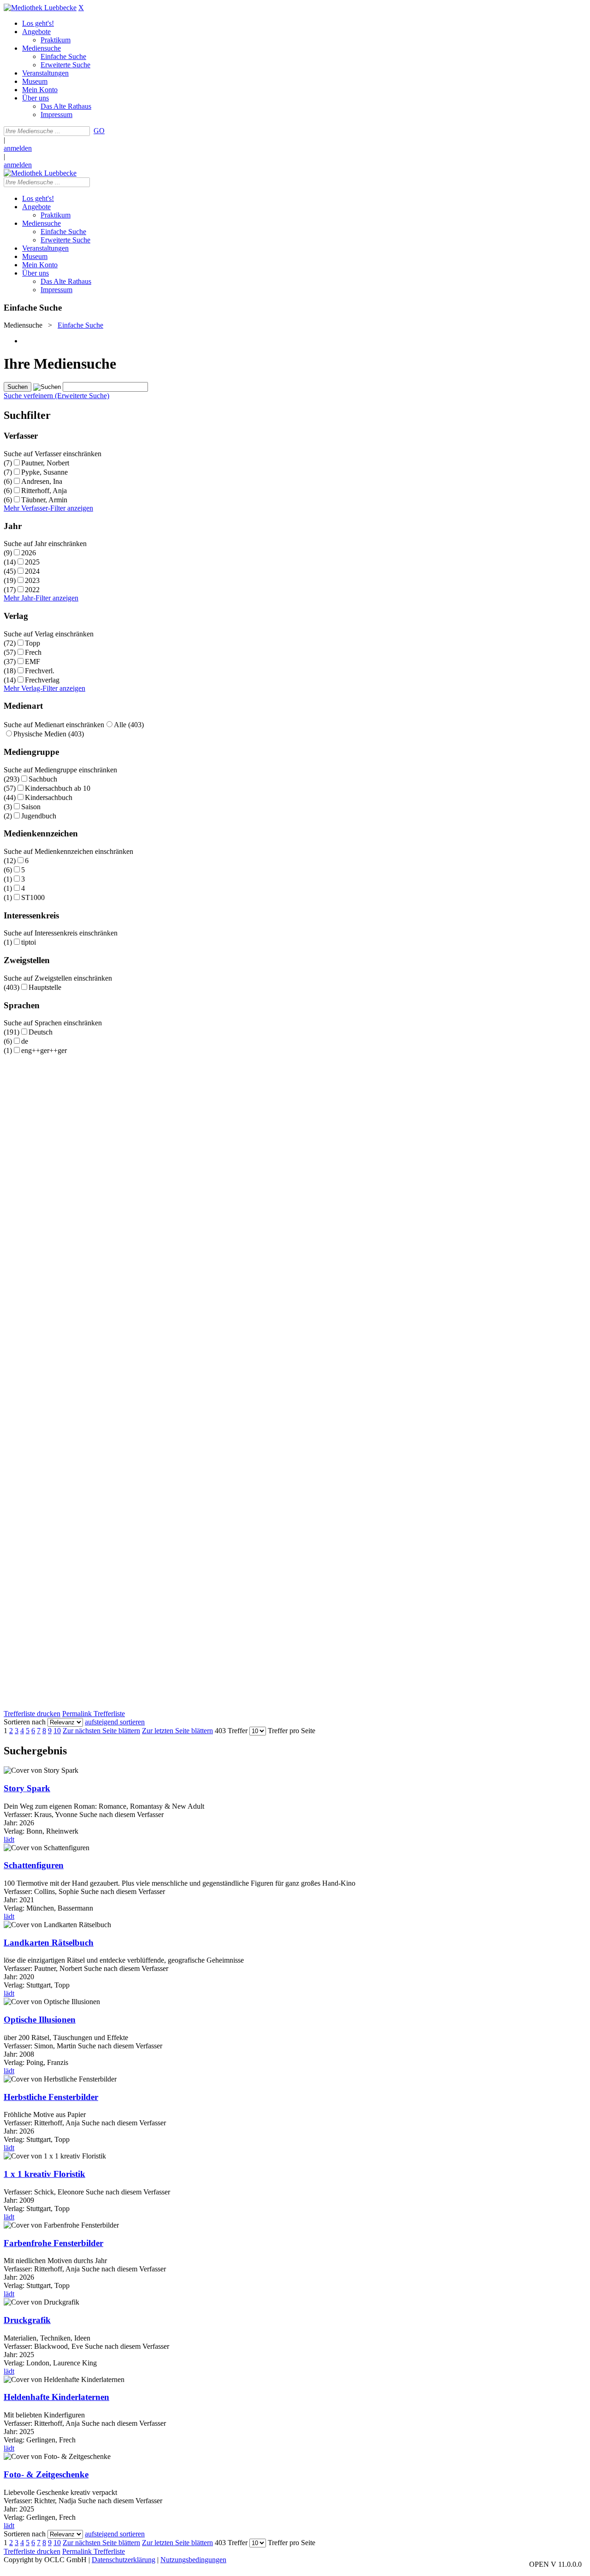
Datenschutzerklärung (124, 2560)
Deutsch (41, 1032)
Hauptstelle (45, 987)
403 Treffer (231, 1731)
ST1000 (33, 897)
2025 (32, 562)
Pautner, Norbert (45, 463)
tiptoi (29, 942)
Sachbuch (43, 779)
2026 (29, 553)
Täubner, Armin (44, 500)
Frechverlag (42, 680)
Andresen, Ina (42, 481)
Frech (33, 652)
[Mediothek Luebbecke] (40, 8)
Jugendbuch (39, 816)
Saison (31, 807)
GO (99, 131)
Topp (32, 643)
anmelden (18, 148)
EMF (32, 662)
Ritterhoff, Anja (44, 491)
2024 (32, 571)
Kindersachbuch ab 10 (58, 788)
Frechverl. (40, 671)
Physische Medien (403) (49, 734)
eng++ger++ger (44, 1050)
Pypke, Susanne (44, 472)
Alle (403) (129, 725)
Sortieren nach (25, 1722)
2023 (32, 580)
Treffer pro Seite (292, 1731)
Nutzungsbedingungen (193, 2560)
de (25, 1041)
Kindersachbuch (49, 797)
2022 (32, 590)
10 (57, 1731)
